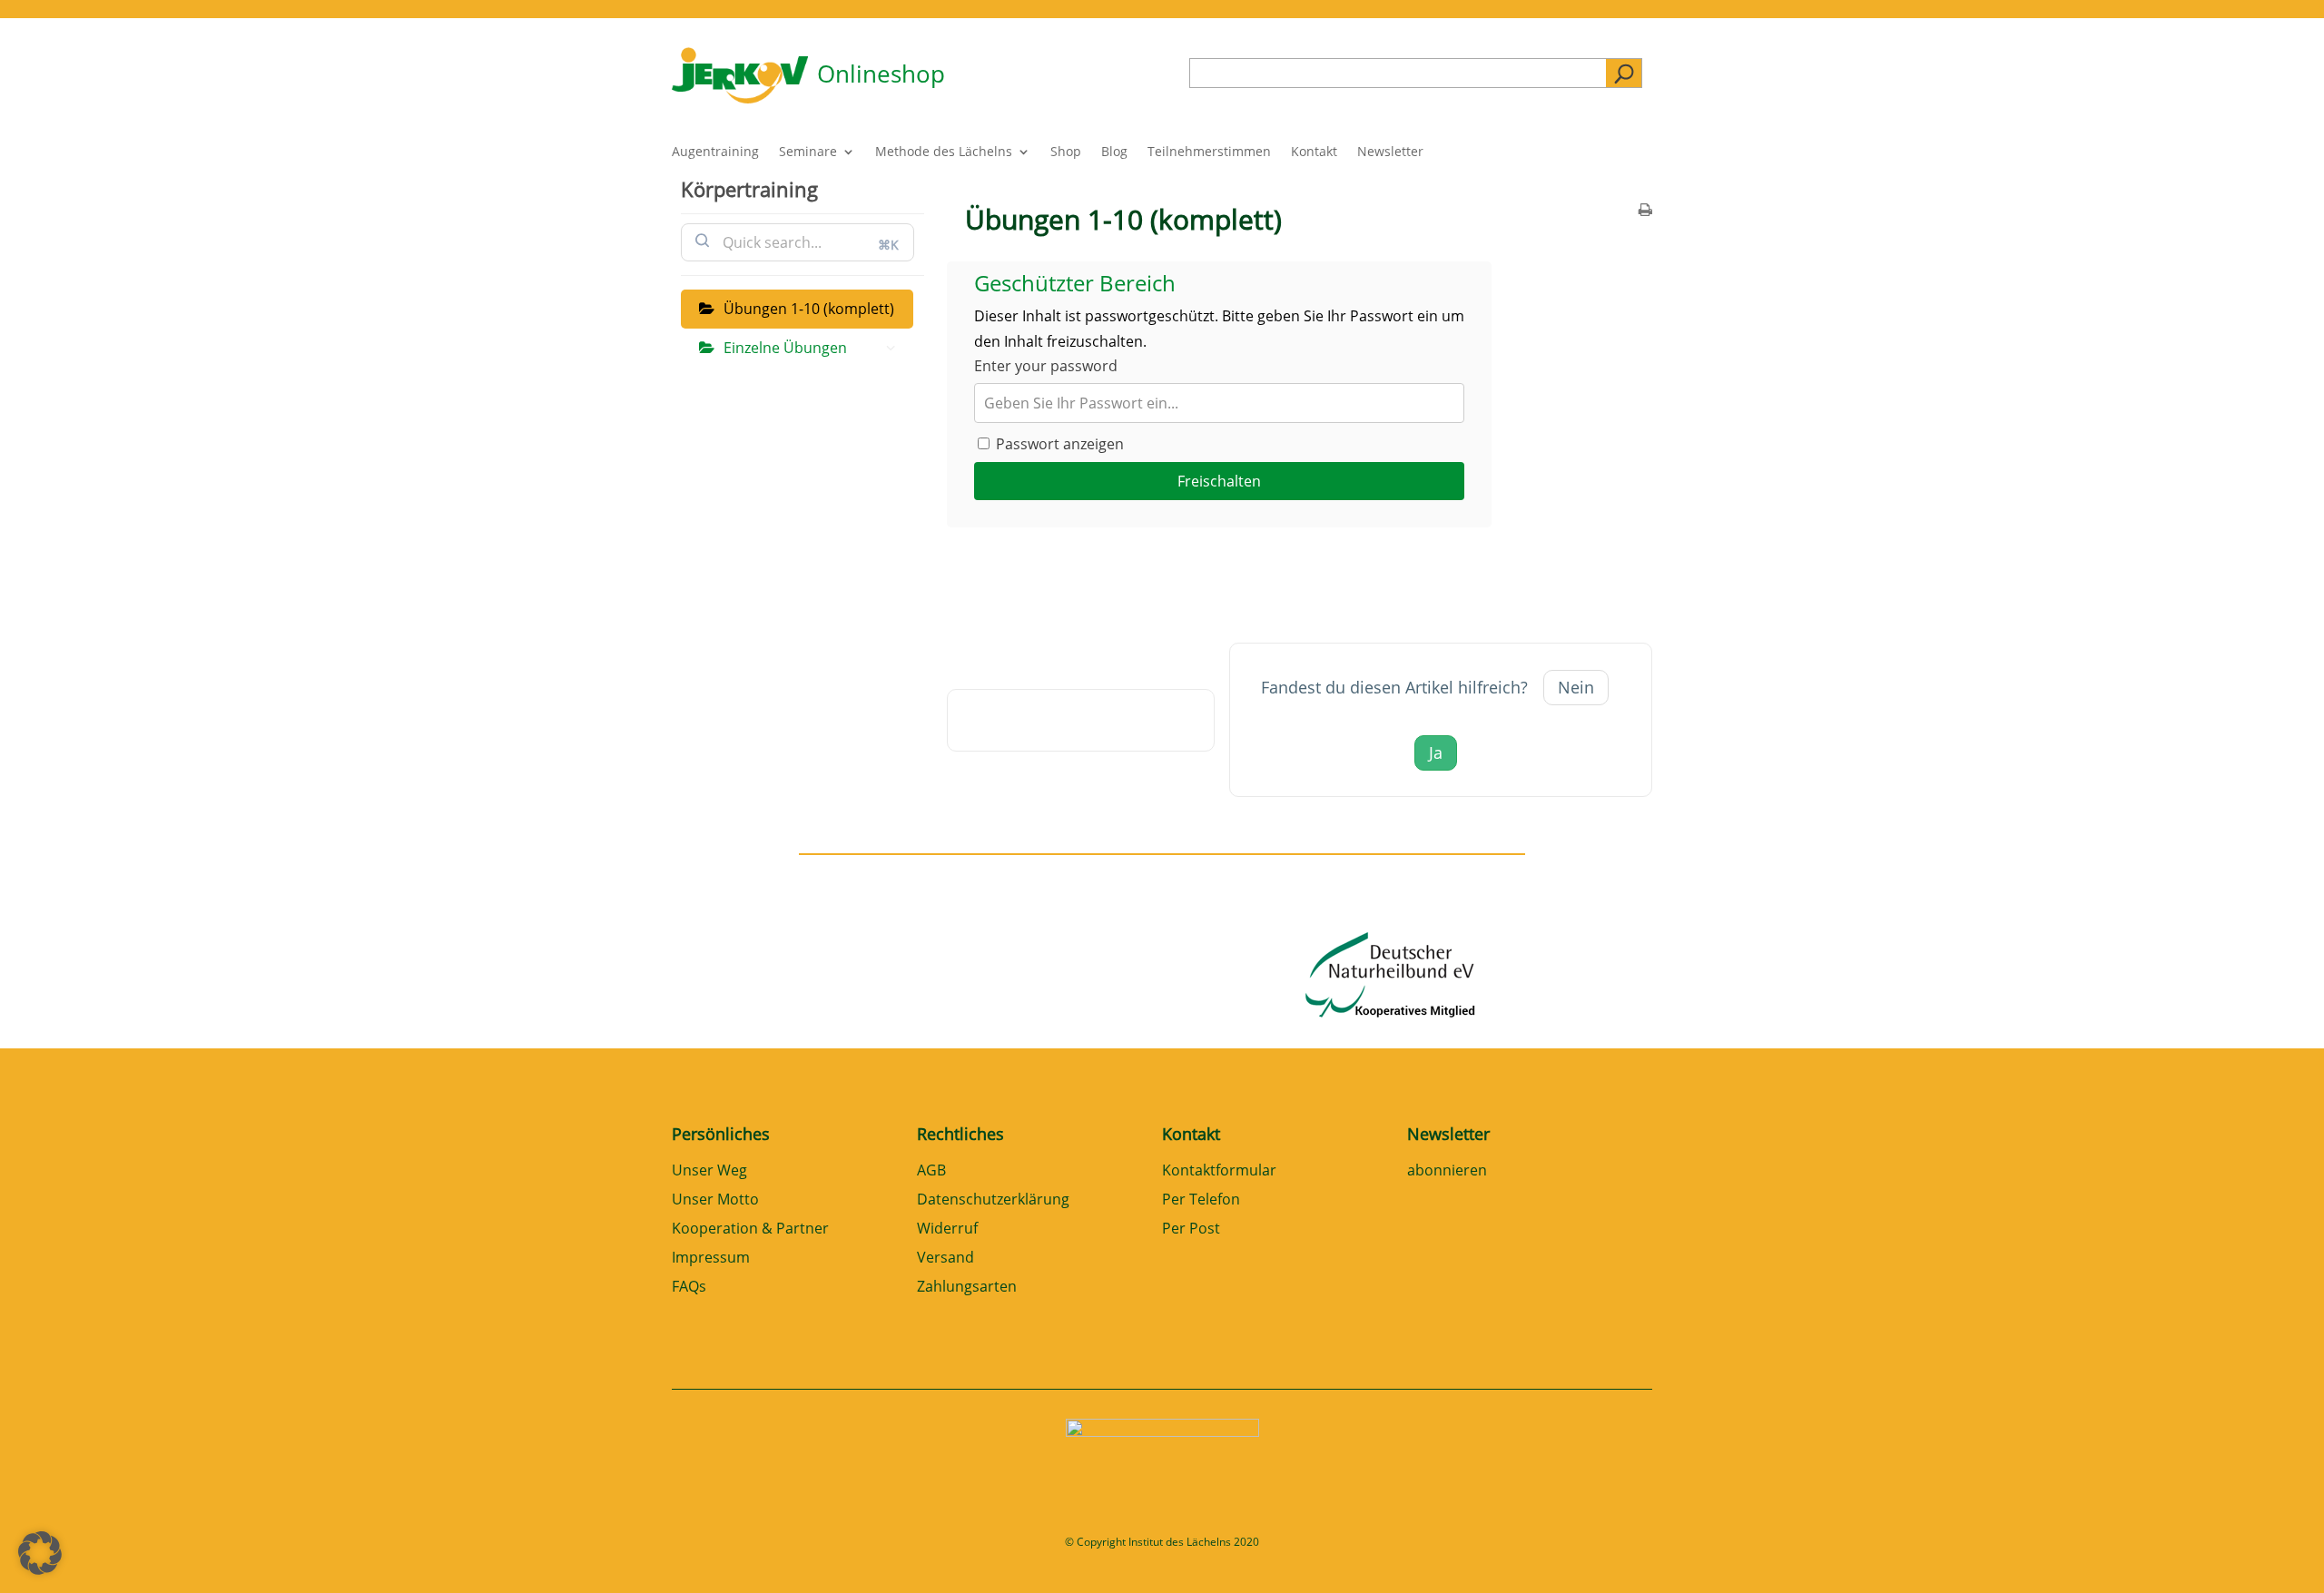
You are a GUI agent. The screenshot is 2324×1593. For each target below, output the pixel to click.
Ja (1436, 752)
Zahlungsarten (967, 1288)
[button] (40, 1553)
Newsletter (1390, 152)
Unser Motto (715, 1200)
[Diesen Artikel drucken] (1645, 211)
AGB (931, 1171)
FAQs (689, 1288)
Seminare (808, 152)
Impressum (711, 1259)
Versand (945, 1259)
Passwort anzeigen (1058, 444)
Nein (1576, 687)
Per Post (1191, 1229)
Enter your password (1046, 366)
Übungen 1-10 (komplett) (809, 309)
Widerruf (947, 1229)
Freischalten (1219, 481)
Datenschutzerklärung (993, 1200)
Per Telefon (1201, 1200)
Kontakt (1314, 152)
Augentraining (715, 152)
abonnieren (1447, 1171)
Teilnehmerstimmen (1209, 152)
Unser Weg (709, 1171)
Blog (1114, 152)
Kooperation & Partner (750, 1229)
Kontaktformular (1219, 1171)
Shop (1066, 152)
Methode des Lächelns (944, 152)
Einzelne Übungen (785, 348)
